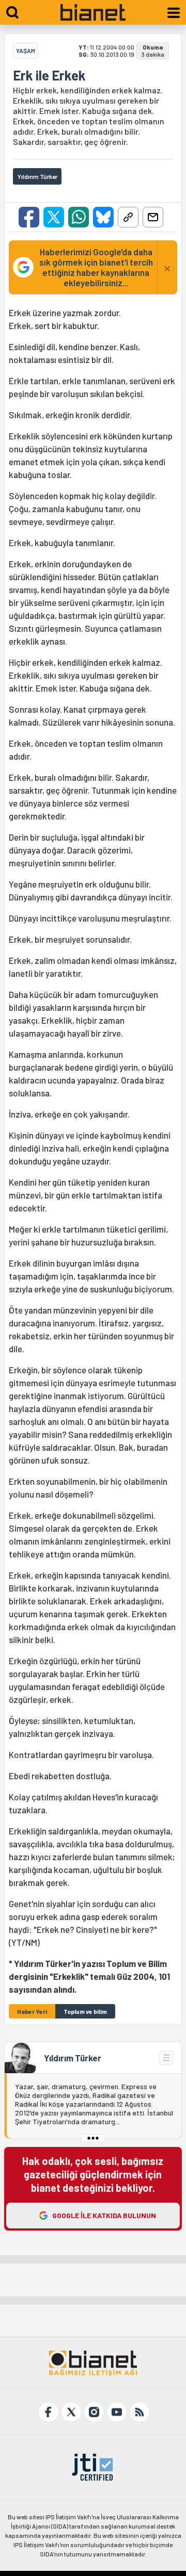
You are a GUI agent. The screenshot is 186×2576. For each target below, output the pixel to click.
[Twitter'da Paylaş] (54, 217)
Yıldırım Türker (73, 2058)
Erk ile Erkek (49, 75)
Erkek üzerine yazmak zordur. (93, 1151)
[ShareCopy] (128, 217)
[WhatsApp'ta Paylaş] (79, 217)
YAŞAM (26, 51)
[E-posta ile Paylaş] (153, 217)
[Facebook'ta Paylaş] (29, 217)
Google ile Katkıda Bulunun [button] (104, 2215)
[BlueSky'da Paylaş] (103, 217)
